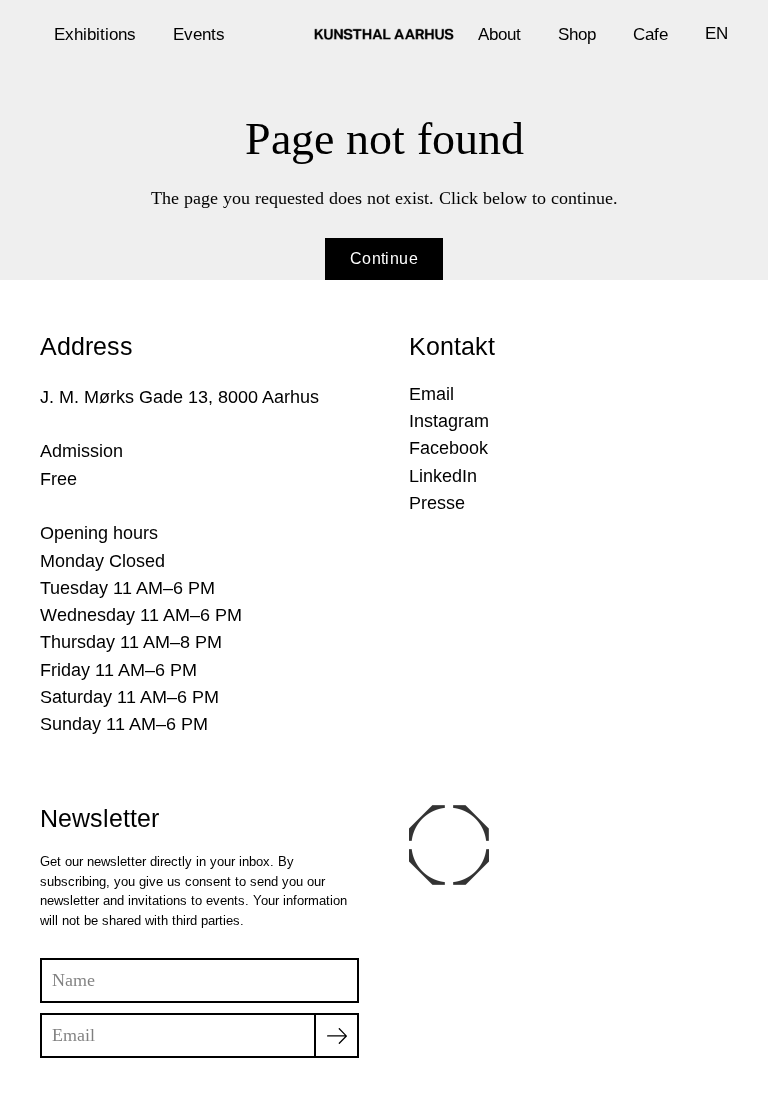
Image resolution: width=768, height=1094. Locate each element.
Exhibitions (95, 34)
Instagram (449, 421)
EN (716, 33)
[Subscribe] (336, 1035)
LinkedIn (443, 476)
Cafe (650, 34)
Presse (437, 503)
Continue (384, 258)
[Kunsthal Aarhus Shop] (384, 34)
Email (431, 394)
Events (199, 34)
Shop (577, 34)
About (499, 34)
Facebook (448, 448)
